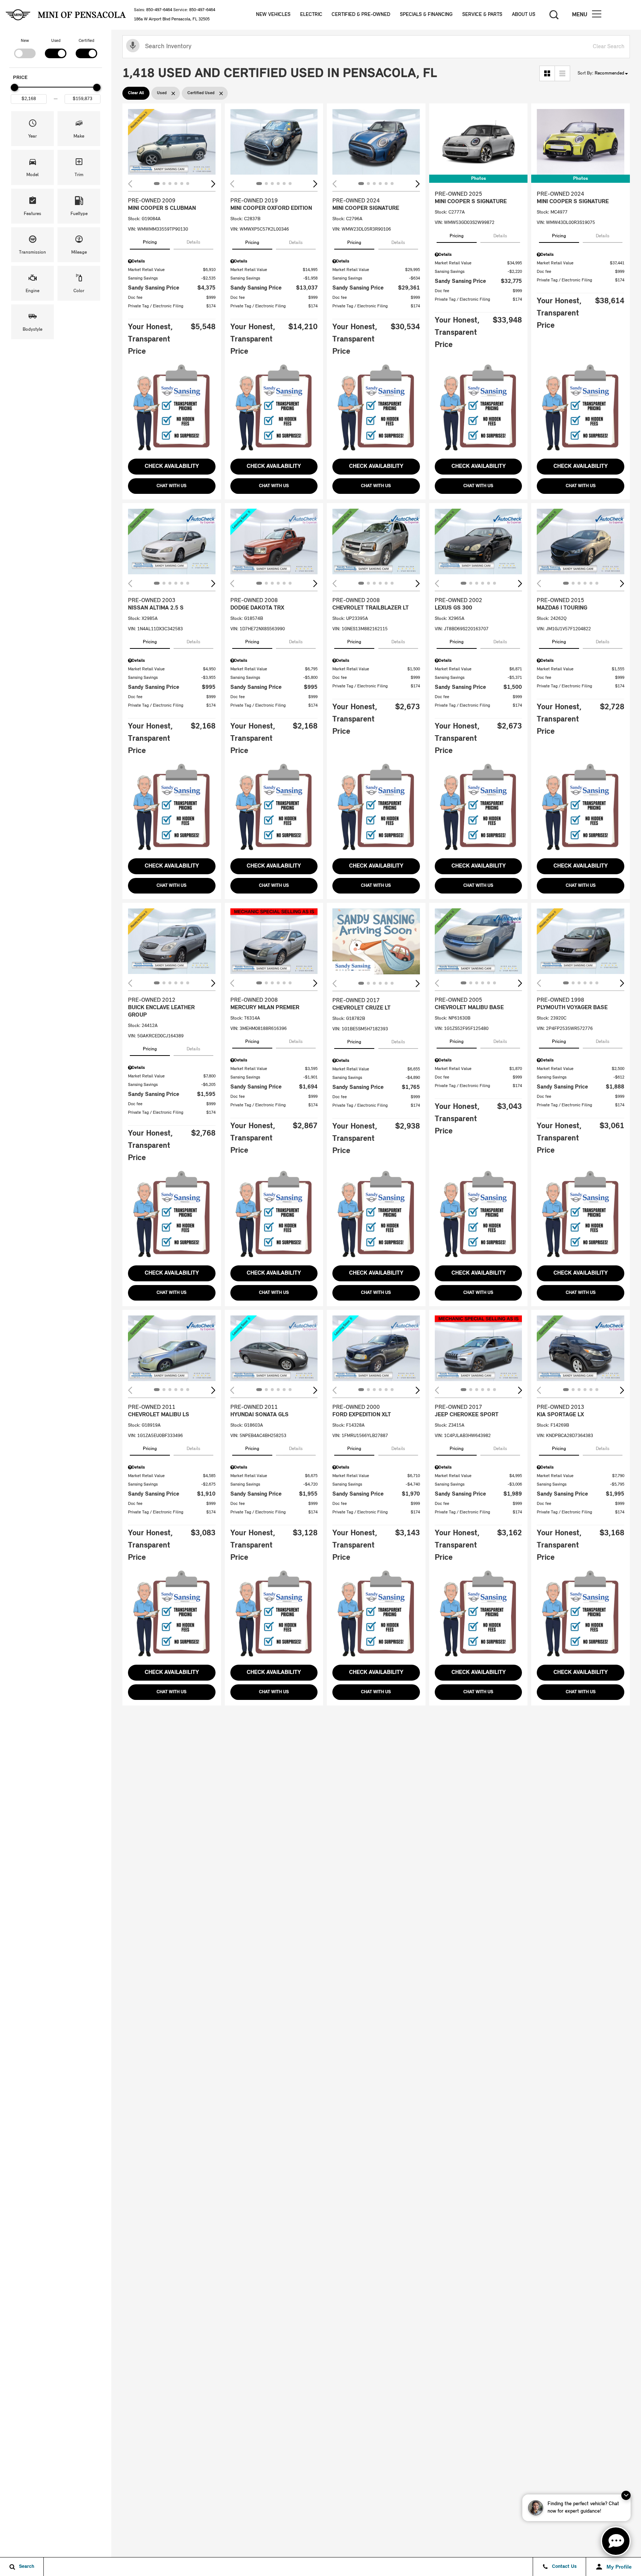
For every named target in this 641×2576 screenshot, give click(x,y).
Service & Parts (482, 15)
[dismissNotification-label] (626, 2495)
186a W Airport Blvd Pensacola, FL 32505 (172, 19)
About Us (524, 15)
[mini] (18, 15)
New (25, 41)
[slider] (14, 87)
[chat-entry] (616, 2541)
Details (193, 242)
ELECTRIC (311, 15)
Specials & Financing (426, 15)
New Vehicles (273, 15)
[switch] (25, 48)
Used (56, 41)
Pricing (150, 242)
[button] (596, 15)
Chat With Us (172, 486)
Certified (86, 41)
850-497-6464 (159, 10)
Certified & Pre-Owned (361, 15)
